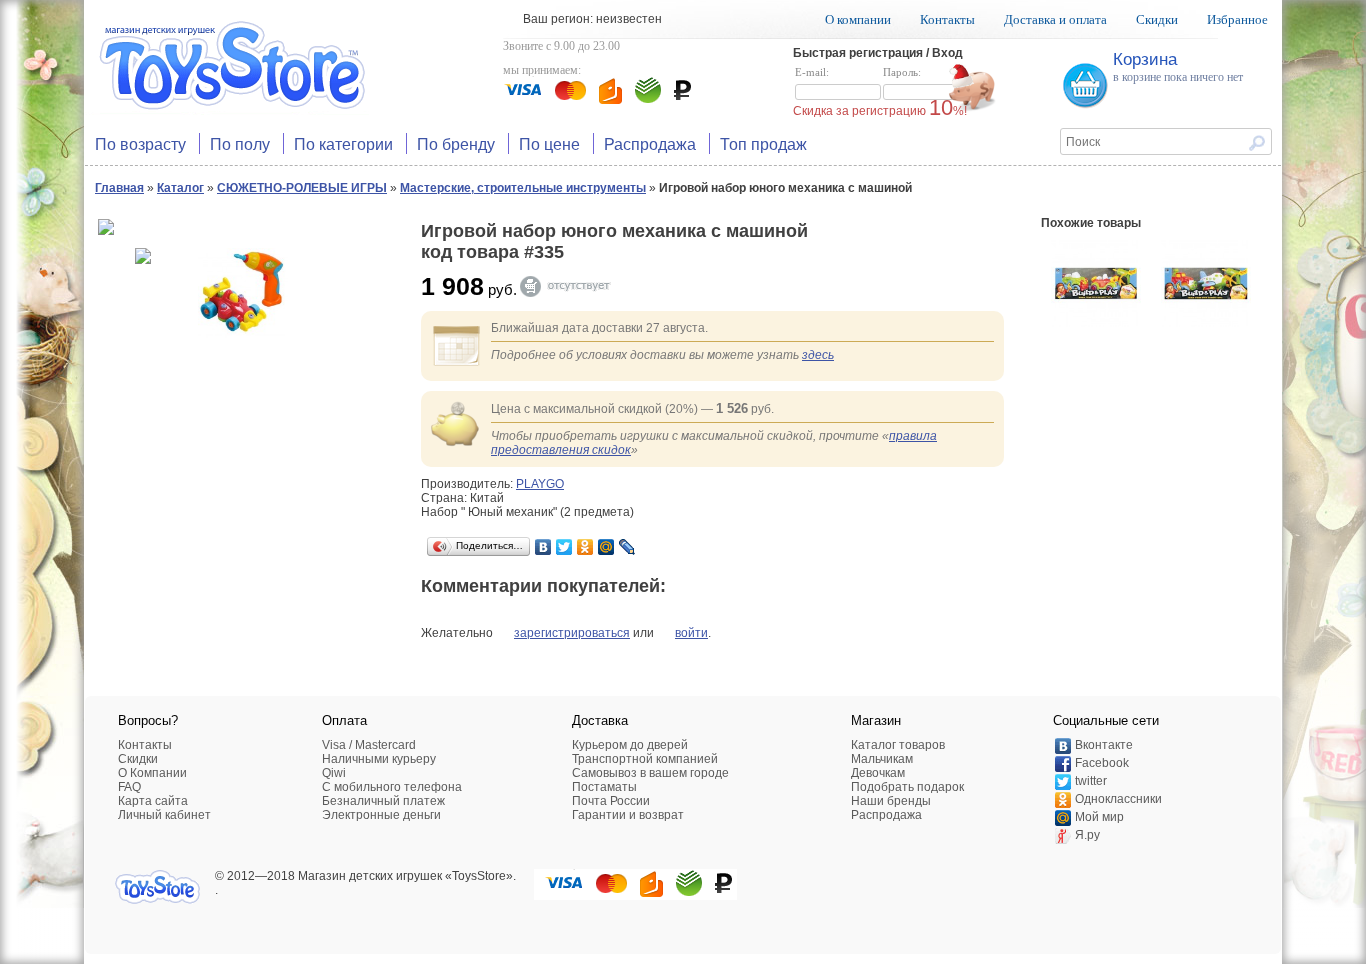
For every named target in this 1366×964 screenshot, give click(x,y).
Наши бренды (891, 801)
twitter (1091, 781)
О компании (858, 19)
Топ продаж (763, 143)
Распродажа (650, 143)
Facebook (1102, 763)
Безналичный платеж (383, 801)
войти (691, 633)
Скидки (1157, 19)
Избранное (1237, 19)
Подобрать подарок (907, 787)
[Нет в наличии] (575, 286)
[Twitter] (564, 547)
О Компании (152, 773)
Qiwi (334, 773)
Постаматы (604, 787)
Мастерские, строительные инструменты (523, 188)
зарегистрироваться (572, 633)
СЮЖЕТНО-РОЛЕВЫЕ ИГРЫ (302, 188)
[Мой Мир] (606, 547)
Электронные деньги (381, 815)
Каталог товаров (898, 745)
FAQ (129, 787)
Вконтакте (1104, 745)
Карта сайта (153, 801)
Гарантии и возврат (628, 815)
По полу (240, 143)
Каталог (180, 188)
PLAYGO (540, 484)
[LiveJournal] (627, 547)
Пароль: (902, 72)
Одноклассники (1118, 799)
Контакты (947, 19)
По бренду (456, 143)
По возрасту (140, 143)
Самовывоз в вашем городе (650, 773)
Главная (119, 188)
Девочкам (878, 773)
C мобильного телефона (392, 787)
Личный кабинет (164, 815)
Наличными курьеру (379, 759)
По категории (343, 143)
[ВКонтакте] (543, 547)
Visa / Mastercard (369, 745)
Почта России (611, 801)
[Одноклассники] (585, 547)
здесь (818, 355)
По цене (549, 143)
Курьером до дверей (630, 745)
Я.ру (1087, 835)
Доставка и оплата (1055, 19)
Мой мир (1099, 817)
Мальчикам (882, 759)
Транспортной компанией (645, 759)
